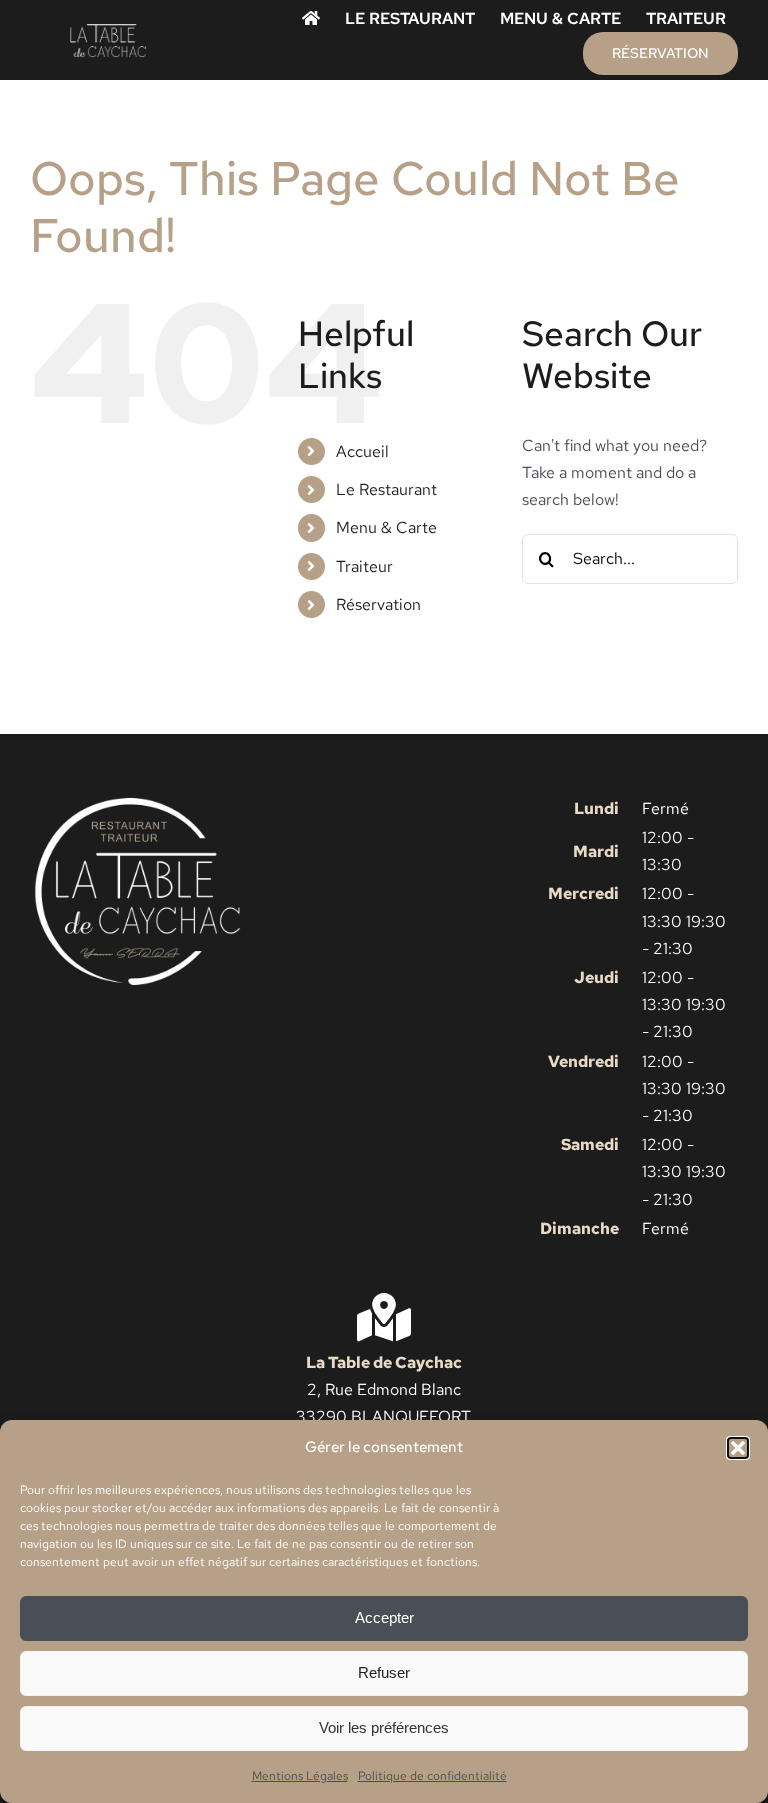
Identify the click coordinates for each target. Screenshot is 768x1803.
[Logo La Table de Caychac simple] (108, 30)
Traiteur (364, 566)
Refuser (384, 1672)
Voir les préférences (384, 1727)
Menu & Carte (386, 527)
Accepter (384, 1617)
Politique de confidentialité (432, 1776)
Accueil (362, 451)
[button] (738, 1448)
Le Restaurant (386, 489)
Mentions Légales (300, 1776)
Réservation (378, 604)
